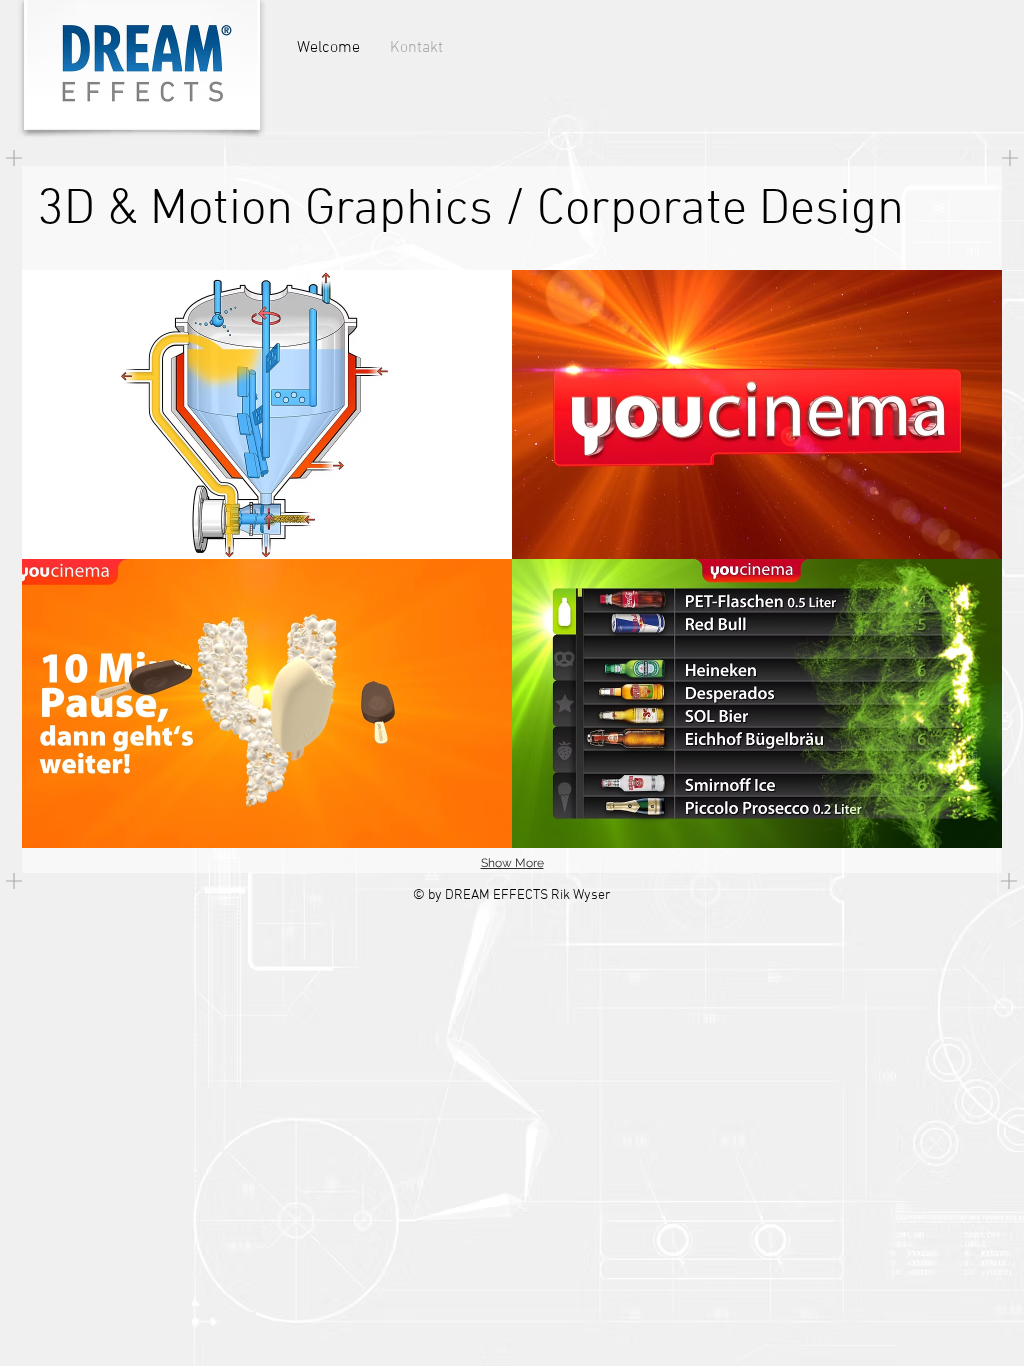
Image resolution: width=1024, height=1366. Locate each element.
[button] (267, 414)
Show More (512, 863)
